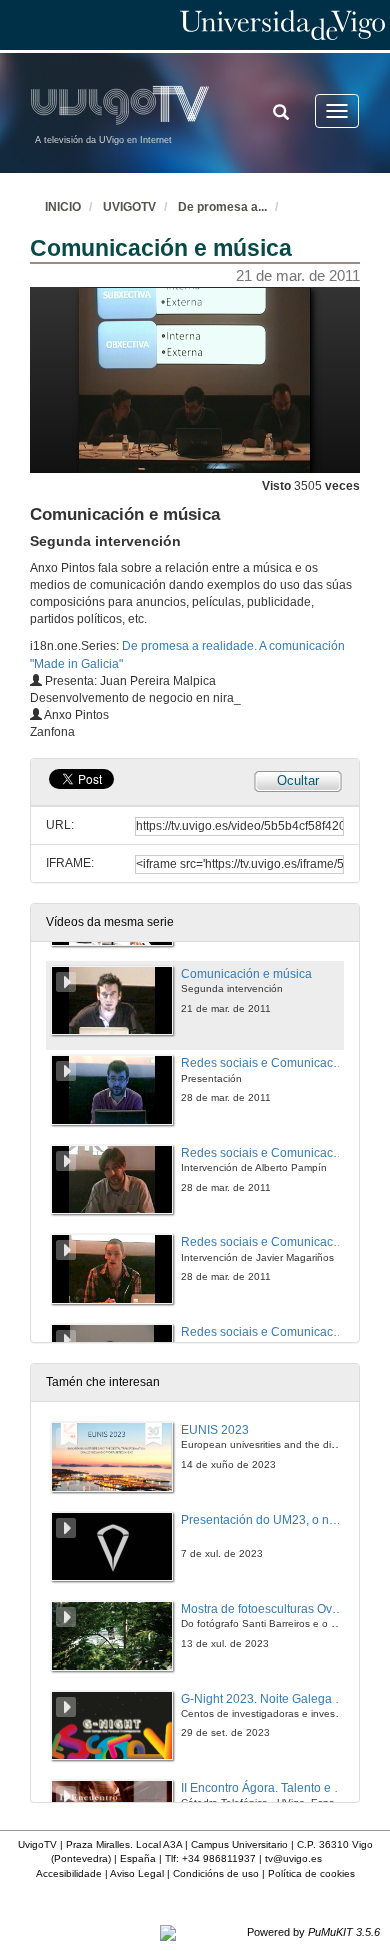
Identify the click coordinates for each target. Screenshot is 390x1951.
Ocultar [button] (298, 780)
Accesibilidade (69, 1873)
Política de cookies (311, 1873)
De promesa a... (222, 207)
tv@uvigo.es (293, 1858)
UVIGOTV (129, 207)
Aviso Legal (137, 1873)
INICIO (63, 207)
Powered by (313, 1932)
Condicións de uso (216, 1873)
